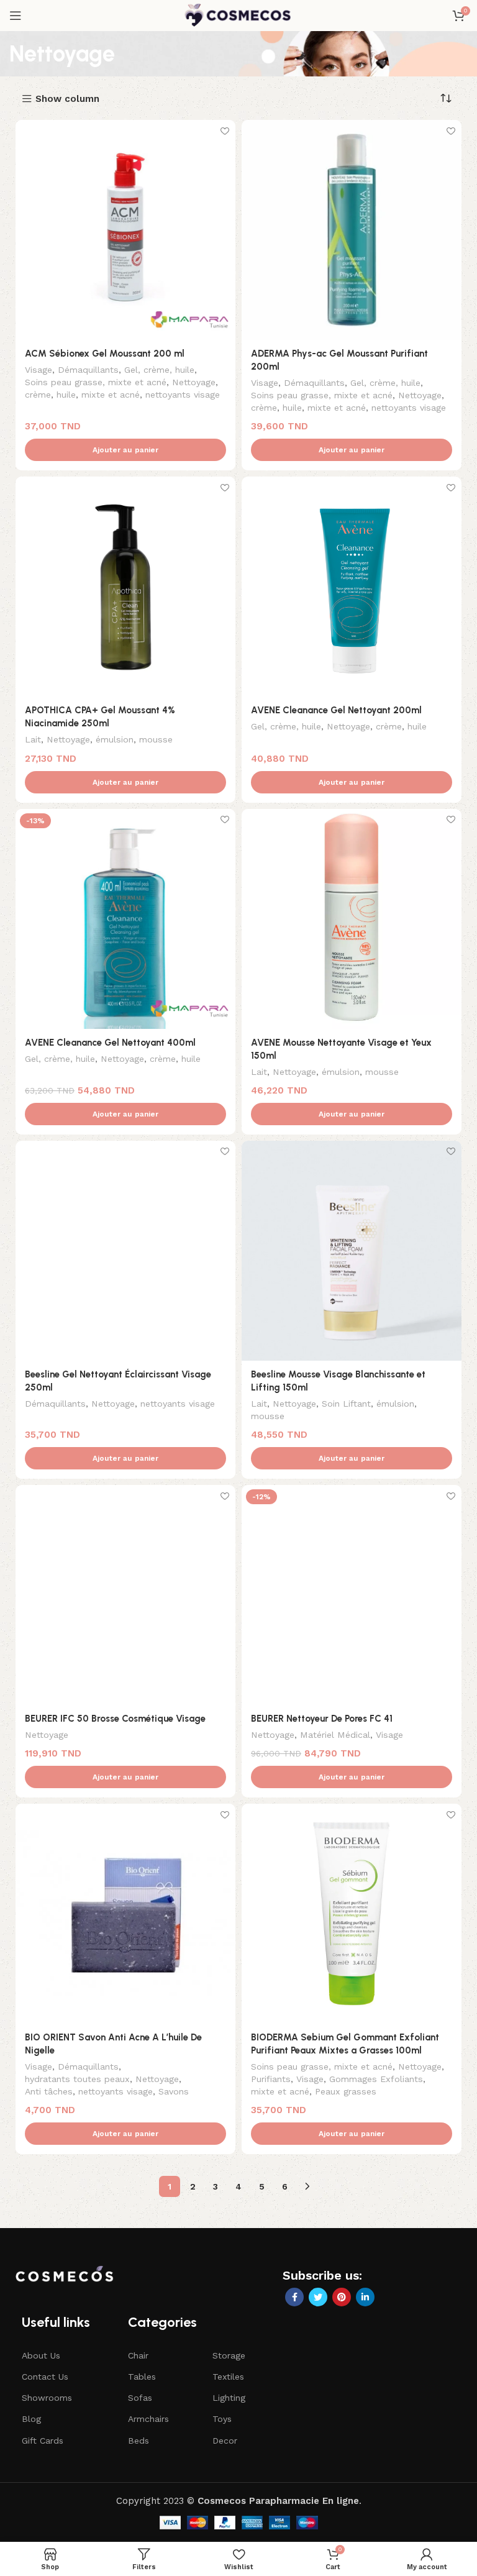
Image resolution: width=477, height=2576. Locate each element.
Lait (33, 739)
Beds (139, 2441)
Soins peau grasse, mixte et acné (96, 382)
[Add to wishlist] (225, 131)
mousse (156, 739)
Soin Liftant (346, 1404)
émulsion (115, 739)
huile (66, 395)
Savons (174, 2091)
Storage (229, 2355)
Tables (142, 2377)
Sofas (140, 2398)
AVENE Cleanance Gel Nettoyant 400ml (110, 1043)
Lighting (229, 2398)
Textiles (228, 2377)
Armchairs (148, 2419)
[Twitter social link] (318, 2297)
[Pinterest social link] (342, 2297)
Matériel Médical (335, 1735)
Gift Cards (43, 2441)
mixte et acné (111, 395)
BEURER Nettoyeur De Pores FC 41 (322, 1719)
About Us (41, 2355)
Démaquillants (88, 370)
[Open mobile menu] (16, 16)
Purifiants (271, 2079)
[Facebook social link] (294, 2297)
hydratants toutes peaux (77, 2079)
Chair (138, 2355)
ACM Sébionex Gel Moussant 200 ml (105, 354)
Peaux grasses (346, 2091)
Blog (31, 2419)
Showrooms (47, 2398)
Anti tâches (49, 2091)
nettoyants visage (183, 395)
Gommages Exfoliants (376, 2079)
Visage (39, 370)
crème (38, 395)
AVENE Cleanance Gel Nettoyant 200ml (336, 710)
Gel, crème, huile (159, 370)
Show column (67, 99)
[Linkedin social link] (365, 2297)
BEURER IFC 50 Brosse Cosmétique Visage (115, 1719)
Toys (222, 2419)
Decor (225, 2441)
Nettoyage (194, 382)
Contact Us (45, 2377)
